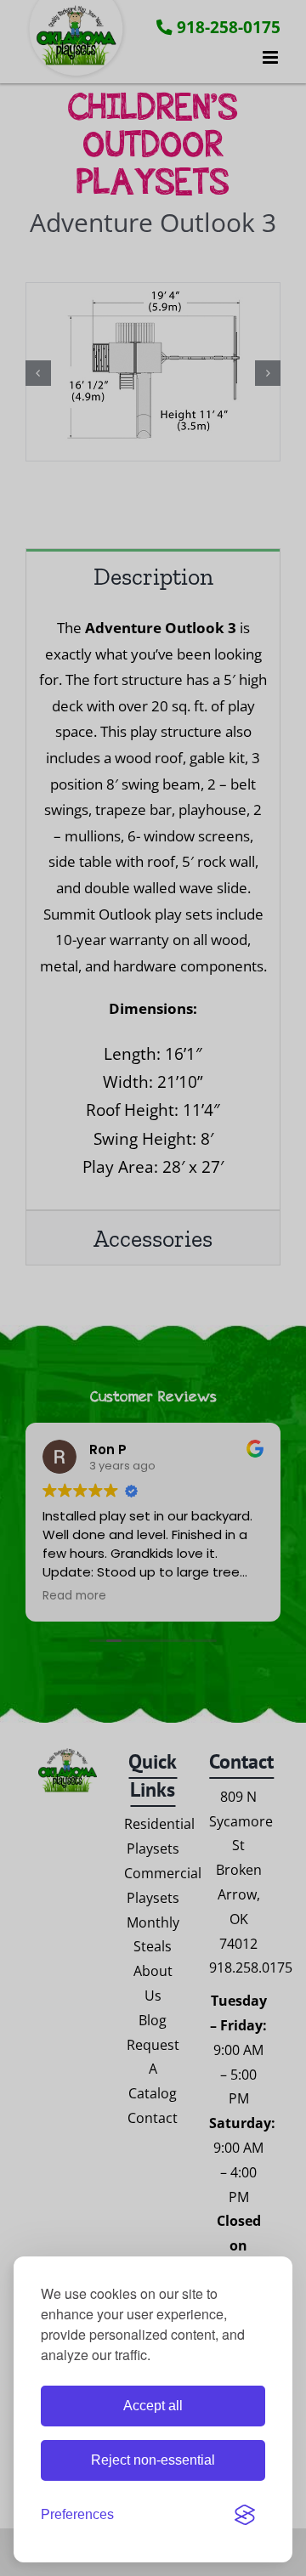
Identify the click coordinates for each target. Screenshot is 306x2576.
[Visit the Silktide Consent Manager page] (245, 2515)
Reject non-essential (153, 2460)
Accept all (153, 2406)
